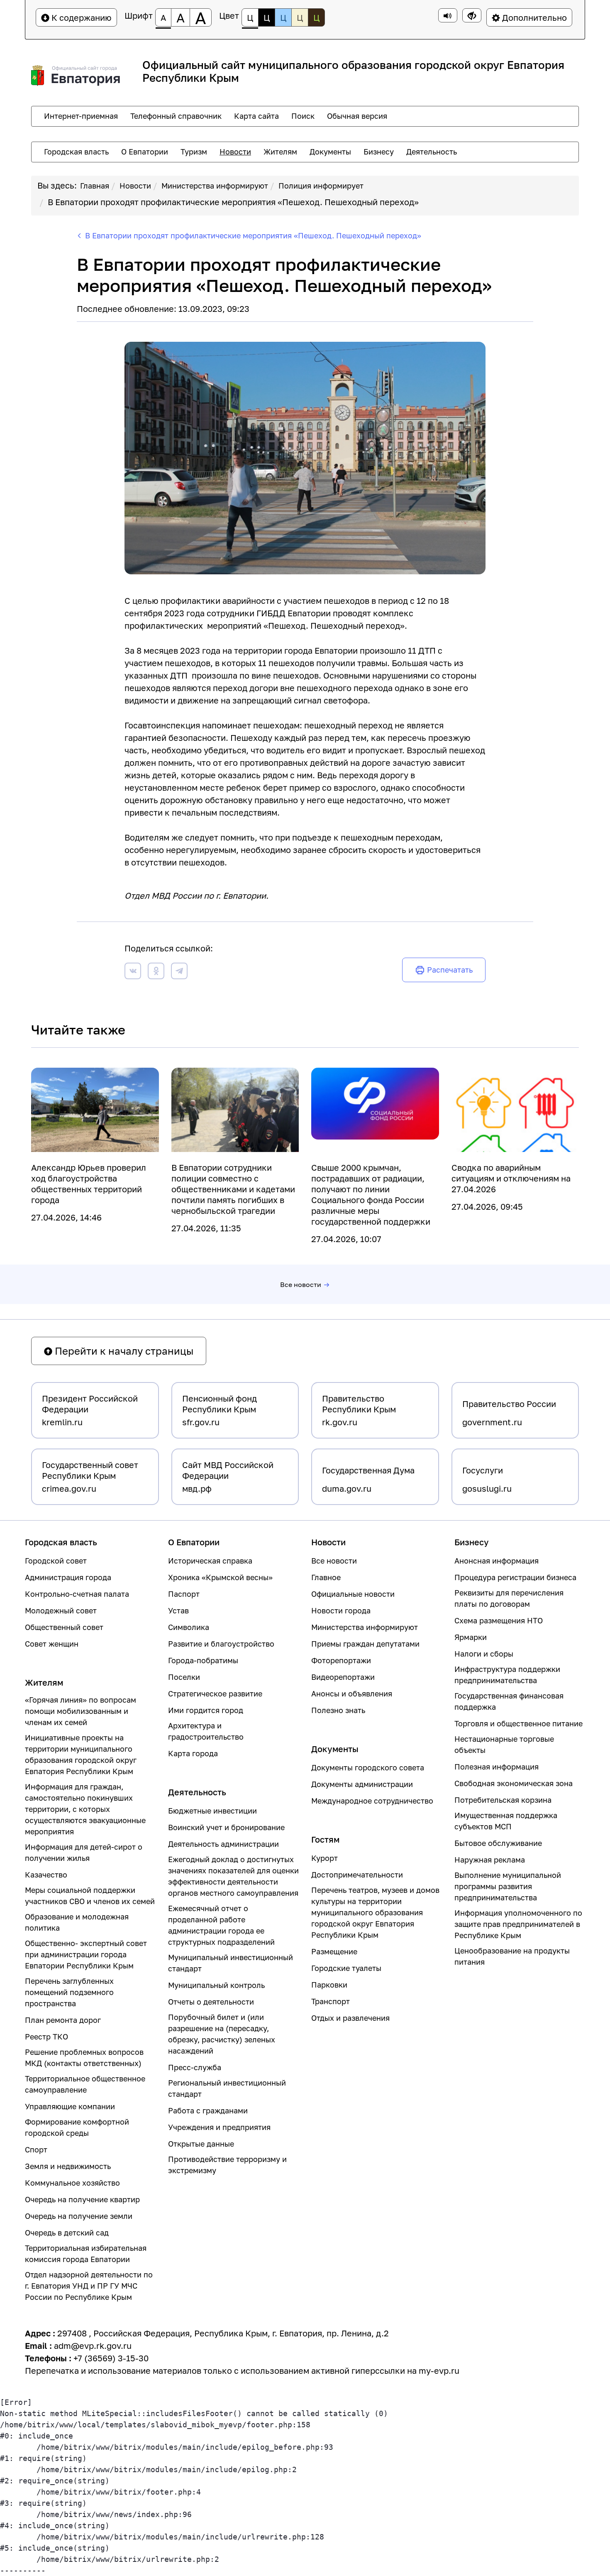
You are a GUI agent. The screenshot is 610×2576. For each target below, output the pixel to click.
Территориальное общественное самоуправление (85, 2084)
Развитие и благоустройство (221, 1644)
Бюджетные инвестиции (212, 1811)
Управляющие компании (70, 2106)
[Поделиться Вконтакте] (133, 972)
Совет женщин (52, 1644)
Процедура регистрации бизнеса (515, 1577)
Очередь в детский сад (67, 2233)
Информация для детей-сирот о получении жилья (84, 1852)
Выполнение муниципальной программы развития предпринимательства (508, 1886)
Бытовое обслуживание (498, 1843)
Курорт (325, 1858)
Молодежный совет (61, 1610)
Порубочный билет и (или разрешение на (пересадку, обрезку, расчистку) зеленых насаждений (222, 2034)
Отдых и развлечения (350, 2018)
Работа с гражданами (208, 2110)
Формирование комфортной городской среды (77, 2127)
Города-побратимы (203, 1660)
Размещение (334, 1951)
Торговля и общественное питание (518, 1723)
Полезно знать (338, 1710)
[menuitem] (81, 116)
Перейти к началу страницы (123, 1351)
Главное (326, 1577)
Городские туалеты (346, 1968)
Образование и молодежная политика (77, 1922)
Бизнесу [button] (379, 152)
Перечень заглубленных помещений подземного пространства (69, 1992)
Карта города (193, 1753)
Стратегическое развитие (215, 1694)
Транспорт (331, 2001)
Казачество (46, 1875)
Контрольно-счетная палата (77, 1594)
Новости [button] (235, 152)
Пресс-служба (195, 2067)
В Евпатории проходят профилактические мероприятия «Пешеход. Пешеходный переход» (233, 202)
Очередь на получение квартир (82, 2199)
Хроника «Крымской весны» (220, 1577)
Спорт (36, 2150)
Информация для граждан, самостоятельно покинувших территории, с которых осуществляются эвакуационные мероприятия (85, 1809)
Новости (135, 186)
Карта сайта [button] (256, 116)
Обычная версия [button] (357, 116)
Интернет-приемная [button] (81, 116)
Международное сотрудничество (372, 1801)
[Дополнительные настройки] (472, 15)
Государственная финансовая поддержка (509, 1701)
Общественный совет (64, 1627)
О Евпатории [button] (145, 152)
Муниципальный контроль (216, 1985)
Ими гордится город (206, 1710)
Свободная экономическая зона (514, 1783)
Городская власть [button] (76, 152)
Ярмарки (471, 1637)
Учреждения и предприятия (219, 2127)
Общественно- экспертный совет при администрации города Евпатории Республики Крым (86, 1954)
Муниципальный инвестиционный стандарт (231, 1963)
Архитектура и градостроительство (206, 1731)
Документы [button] (330, 152)
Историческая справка (210, 1561)
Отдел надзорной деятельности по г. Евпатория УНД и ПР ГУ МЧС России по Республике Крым (89, 2286)
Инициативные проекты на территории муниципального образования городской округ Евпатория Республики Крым (81, 1754)
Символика (189, 1627)
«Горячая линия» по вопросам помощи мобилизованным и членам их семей (81, 1711)
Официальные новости (353, 1594)
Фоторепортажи (341, 1660)
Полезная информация (497, 1767)
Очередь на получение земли (79, 2216)
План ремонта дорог (63, 2020)
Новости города (341, 1610)
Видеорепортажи (343, 1677)
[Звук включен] (448, 15)
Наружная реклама (490, 1860)
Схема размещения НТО (499, 1620)
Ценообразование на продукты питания (512, 1956)
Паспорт (184, 1594)
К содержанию (81, 17)
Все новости (301, 1284)
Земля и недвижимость (68, 2166)
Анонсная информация (497, 1561)
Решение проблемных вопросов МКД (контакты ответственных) (84, 2058)
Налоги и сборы (484, 1654)
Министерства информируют (215, 186)
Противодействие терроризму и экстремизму (227, 2165)
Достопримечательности (357, 1875)
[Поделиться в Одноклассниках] (156, 972)
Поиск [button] (303, 116)
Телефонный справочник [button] (176, 116)
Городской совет (56, 1561)
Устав (178, 1610)
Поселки (184, 1677)
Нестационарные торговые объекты (504, 1744)
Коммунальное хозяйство (72, 2183)
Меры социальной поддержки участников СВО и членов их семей (90, 1896)
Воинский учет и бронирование (226, 1827)
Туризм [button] (194, 152)
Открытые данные (201, 2144)
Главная (95, 186)
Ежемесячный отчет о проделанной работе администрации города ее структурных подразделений (221, 1925)
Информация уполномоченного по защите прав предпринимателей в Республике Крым (518, 1924)
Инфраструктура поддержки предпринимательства (507, 1675)
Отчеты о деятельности (211, 2002)
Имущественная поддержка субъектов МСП (506, 1821)
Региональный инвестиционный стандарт (227, 2088)
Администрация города (68, 1577)
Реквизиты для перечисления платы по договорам (509, 1598)
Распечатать (450, 970)
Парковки (329, 1985)
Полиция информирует (321, 186)
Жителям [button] (280, 152)
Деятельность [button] (432, 152)
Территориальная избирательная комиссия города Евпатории (86, 2254)
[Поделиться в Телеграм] (179, 972)
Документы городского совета (368, 1767)
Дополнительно (533, 17)
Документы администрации (362, 1784)
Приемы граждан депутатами (365, 1644)
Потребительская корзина (503, 1800)
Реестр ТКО (46, 2037)
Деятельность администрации (223, 1844)
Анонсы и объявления (352, 1694)
